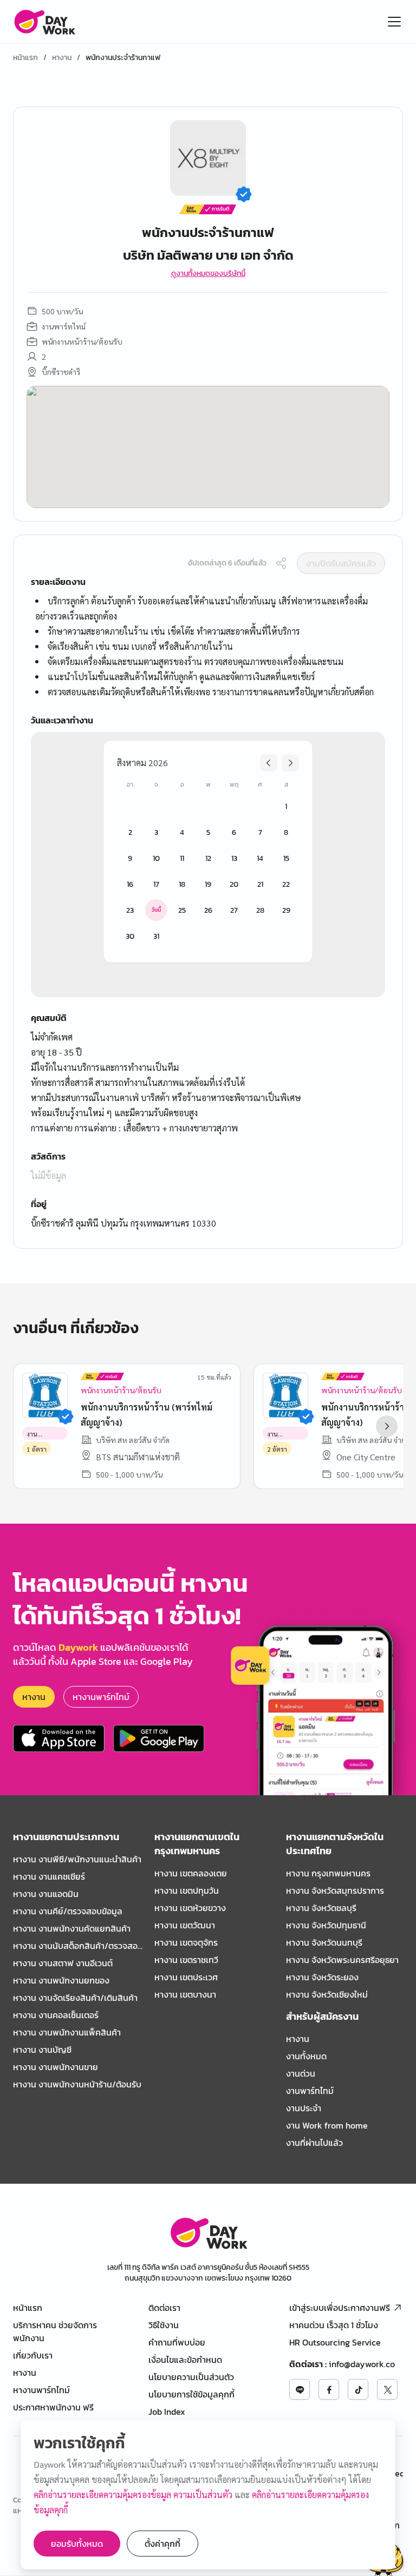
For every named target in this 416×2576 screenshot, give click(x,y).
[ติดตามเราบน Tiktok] (358, 2389)
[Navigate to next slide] (387, 1426)
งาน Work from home (327, 2125)
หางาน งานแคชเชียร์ (49, 1876)
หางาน (62, 58)
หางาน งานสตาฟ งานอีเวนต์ (63, 1963)
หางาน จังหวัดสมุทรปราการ (335, 1890)
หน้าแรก (25, 58)
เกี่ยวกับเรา (33, 2355)
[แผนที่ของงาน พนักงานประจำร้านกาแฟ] (208, 447)
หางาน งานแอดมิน (46, 1894)
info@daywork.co (362, 2364)
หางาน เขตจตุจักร (186, 1942)
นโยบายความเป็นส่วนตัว (191, 2377)
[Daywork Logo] (44, 22)
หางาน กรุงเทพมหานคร (328, 1873)
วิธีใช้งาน (164, 2325)
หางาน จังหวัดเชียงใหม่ (327, 1994)
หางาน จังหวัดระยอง (322, 1977)
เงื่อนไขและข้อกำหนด (185, 2360)
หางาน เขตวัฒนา (185, 1925)
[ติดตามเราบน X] (387, 2389)
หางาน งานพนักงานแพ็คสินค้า (67, 2032)
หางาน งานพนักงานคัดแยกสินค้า (72, 1928)
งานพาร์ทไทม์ (310, 2091)
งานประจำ (304, 2108)
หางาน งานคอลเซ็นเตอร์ (56, 2015)
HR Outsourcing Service (335, 2342)
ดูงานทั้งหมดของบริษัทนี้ (208, 274)
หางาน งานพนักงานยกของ (61, 1980)
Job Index (167, 2412)
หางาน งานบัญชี (42, 2050)
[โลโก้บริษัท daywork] (208, 2233)
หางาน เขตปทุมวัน (187, 1890)
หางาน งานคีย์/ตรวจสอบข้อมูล (68, 1911)
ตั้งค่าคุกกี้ (162, 2544)
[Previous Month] (269, 763)
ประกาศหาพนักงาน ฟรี (53, 2407)
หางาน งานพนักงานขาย (56, 2067)
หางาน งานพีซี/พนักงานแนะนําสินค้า (77, 1859)
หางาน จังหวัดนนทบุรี (324, 1942)
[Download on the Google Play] (159, 1738)
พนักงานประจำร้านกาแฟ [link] (123, 58)
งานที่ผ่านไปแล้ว (314, 2143)
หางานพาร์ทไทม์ (101, 1697)
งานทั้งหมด (306, 2056)
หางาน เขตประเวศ (186, 1977)
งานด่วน (301, 2073)
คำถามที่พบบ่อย (177, 2342)
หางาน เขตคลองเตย (191, 1873)
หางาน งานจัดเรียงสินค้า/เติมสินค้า (75, 1998)
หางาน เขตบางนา (185, 1994)
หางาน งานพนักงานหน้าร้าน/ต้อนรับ (77, 2084)
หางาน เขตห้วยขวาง (190, 1908)
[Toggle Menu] (394, 22)
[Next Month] (290, 763)
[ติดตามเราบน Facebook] (329, 2389)
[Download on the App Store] (59, 1738)
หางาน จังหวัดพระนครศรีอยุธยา (342, 1960)
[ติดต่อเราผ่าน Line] (300, 2389)
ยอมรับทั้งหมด (77, 2544)
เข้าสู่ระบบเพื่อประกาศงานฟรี (340, 2308)
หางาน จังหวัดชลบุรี (321, 1908)
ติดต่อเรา (164, 2308)
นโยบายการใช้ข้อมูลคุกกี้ (191, 2394)
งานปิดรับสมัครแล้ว (341, 563)
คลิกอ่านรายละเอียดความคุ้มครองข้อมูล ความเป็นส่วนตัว (134, 2495)
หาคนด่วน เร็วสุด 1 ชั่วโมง (334, 2325)
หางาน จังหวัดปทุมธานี (326, 1925)
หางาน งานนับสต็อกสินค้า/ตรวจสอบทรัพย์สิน (78, 1946)
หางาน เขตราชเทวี (186, 1960)
